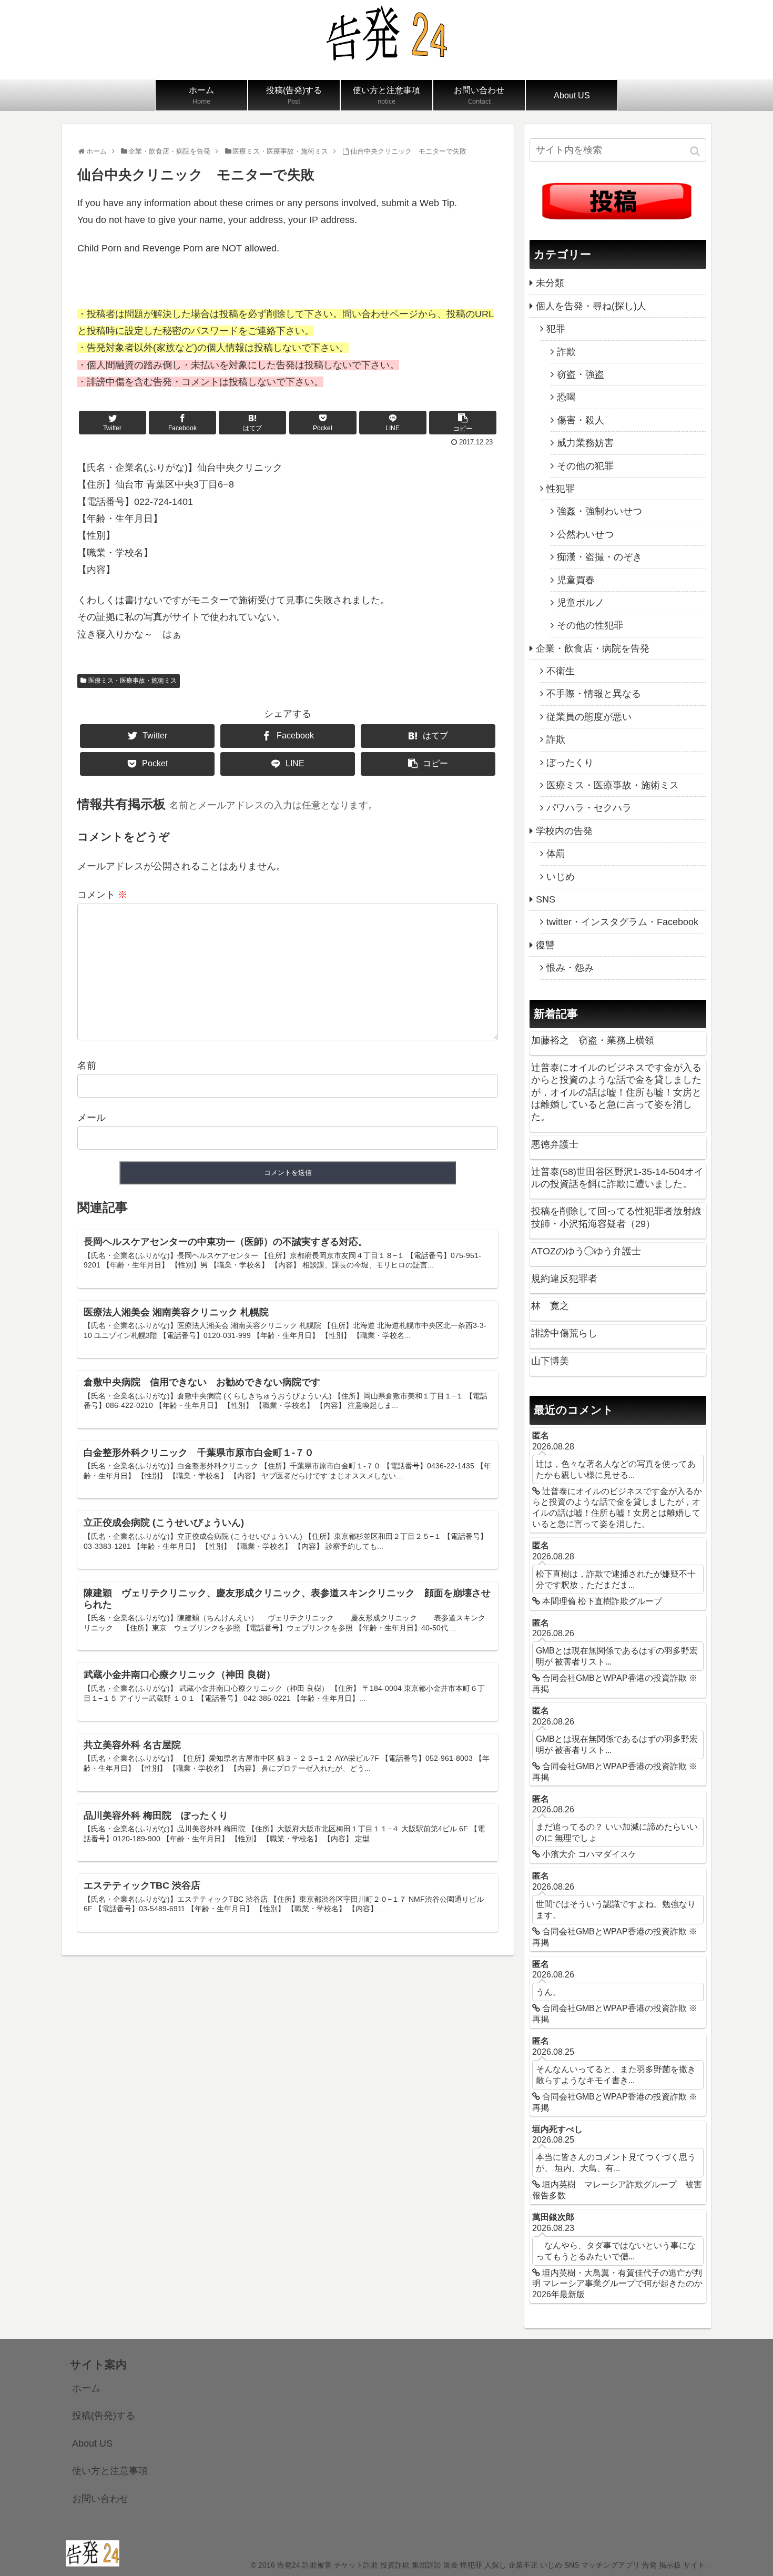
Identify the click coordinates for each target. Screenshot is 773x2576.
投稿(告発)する (104, 2416)
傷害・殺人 (581, 420)
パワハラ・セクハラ (589, 808)
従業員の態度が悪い (589, 717)
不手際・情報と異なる (594, 694)
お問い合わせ (100, 2499)
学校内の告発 (564, 831)
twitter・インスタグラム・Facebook (622, 922)
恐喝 (566, 397)
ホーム (86, 2388)
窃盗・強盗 (581, 374)
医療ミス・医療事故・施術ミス (133, 681)
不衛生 (561, 671)
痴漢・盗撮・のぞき (599, 557)
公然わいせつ (585, 534)
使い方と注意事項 (110, 2471)
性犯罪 (561, 489)
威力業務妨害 (585, 443)
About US (92, 2443)
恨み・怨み (570, 968)
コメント (102, 895)
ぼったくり (570, 763)
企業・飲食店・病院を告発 (593, 648)
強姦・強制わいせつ (599, 511)
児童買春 (576, 580)
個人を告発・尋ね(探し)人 (591, 306)
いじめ (561, 877)
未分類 (550, 283)
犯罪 (556, 329)
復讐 (545, 945)
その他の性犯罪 (590, 625)
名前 (87, 1066)
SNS (546, 899)
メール (91, 1118)
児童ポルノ (581, 603)
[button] (696, 151)
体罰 (556, 854)
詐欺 (566, 352)
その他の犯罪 (585, 466)
